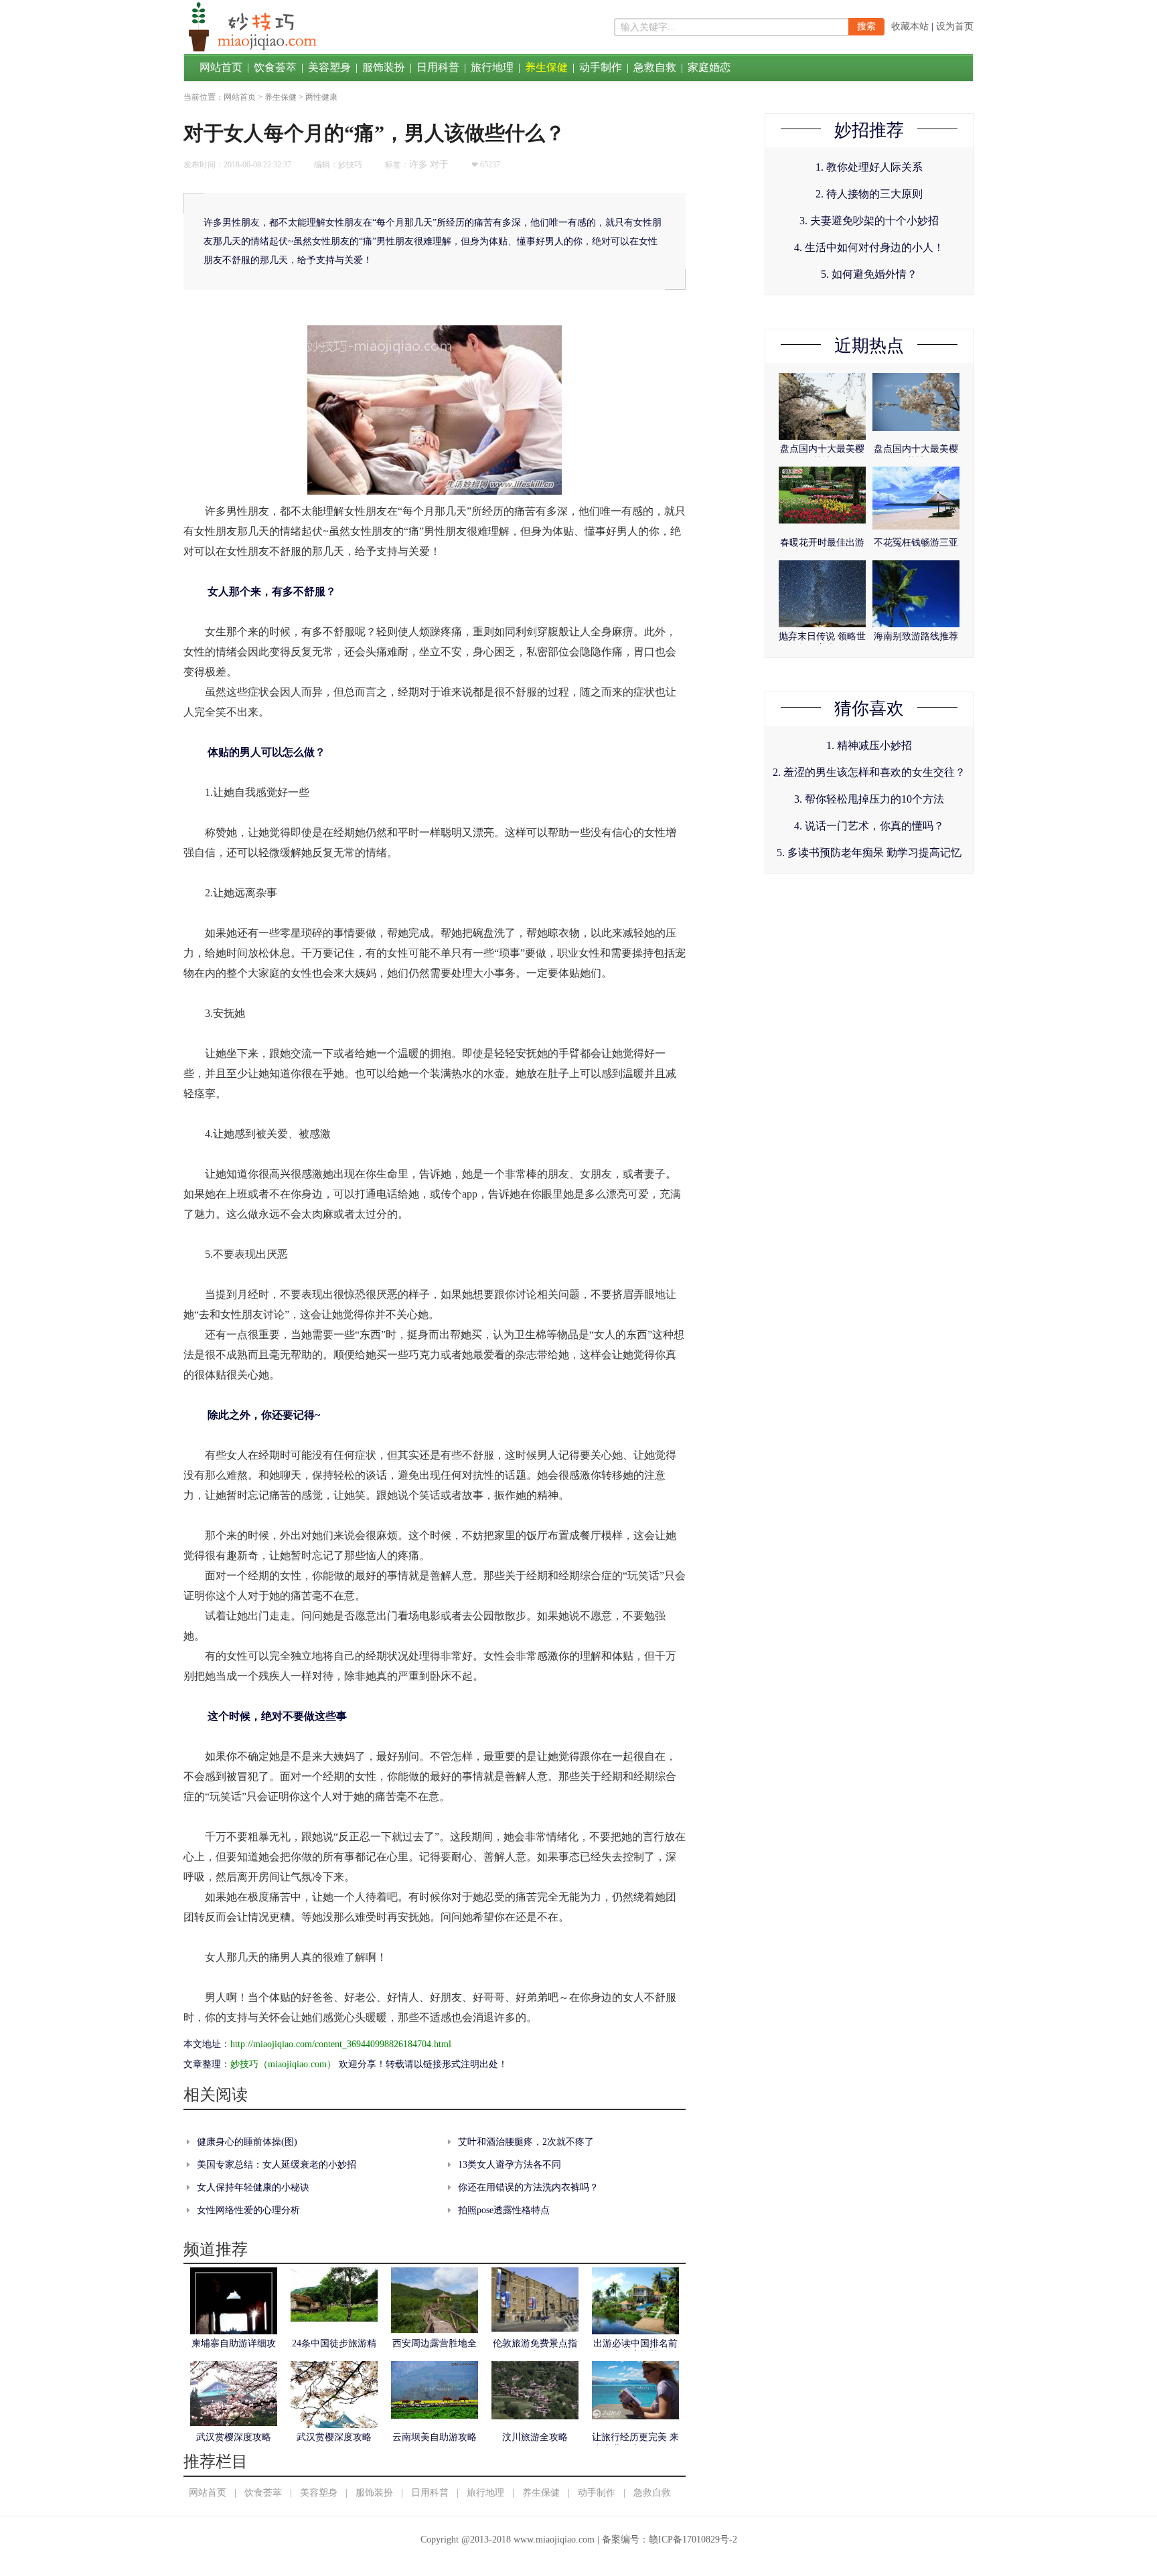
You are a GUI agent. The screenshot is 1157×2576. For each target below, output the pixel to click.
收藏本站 (910, 26)
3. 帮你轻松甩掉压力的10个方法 (869, 799)
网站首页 (221, 67)
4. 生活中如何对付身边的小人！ (869, 247)
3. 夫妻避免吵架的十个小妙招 (869, 221)
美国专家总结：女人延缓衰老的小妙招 (277, 2165)
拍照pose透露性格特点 (504, 2210)
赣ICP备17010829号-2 (693, 2540)
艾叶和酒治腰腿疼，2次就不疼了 (526, 2142)
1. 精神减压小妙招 (869, 745)
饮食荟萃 (275, 67)
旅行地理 (492, 67)
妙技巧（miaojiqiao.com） (283, 2064)
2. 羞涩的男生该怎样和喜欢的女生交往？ (869, 772)
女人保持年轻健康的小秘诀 (253, 2187)
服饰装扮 (384, 67)
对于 (439, 164)
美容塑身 (329, 67)
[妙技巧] (250, 51)
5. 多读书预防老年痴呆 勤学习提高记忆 (869, 853)
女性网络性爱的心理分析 (248, 2210)
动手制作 (601, 67)
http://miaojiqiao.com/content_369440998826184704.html (341, 2044)
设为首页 (955, 26)
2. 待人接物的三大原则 (869, 194)
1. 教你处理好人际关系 (869, 167)
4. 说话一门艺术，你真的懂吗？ (869, 826)
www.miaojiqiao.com (554, 2540)
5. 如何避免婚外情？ (869, 274)
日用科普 (438, 67)
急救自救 (655, 67)
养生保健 (546, 67)
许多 (418, 164)
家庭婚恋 (709, 67)
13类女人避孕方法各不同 (510, 2165)
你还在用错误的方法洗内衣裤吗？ (528, 2187)
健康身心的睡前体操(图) (247, 2142)
